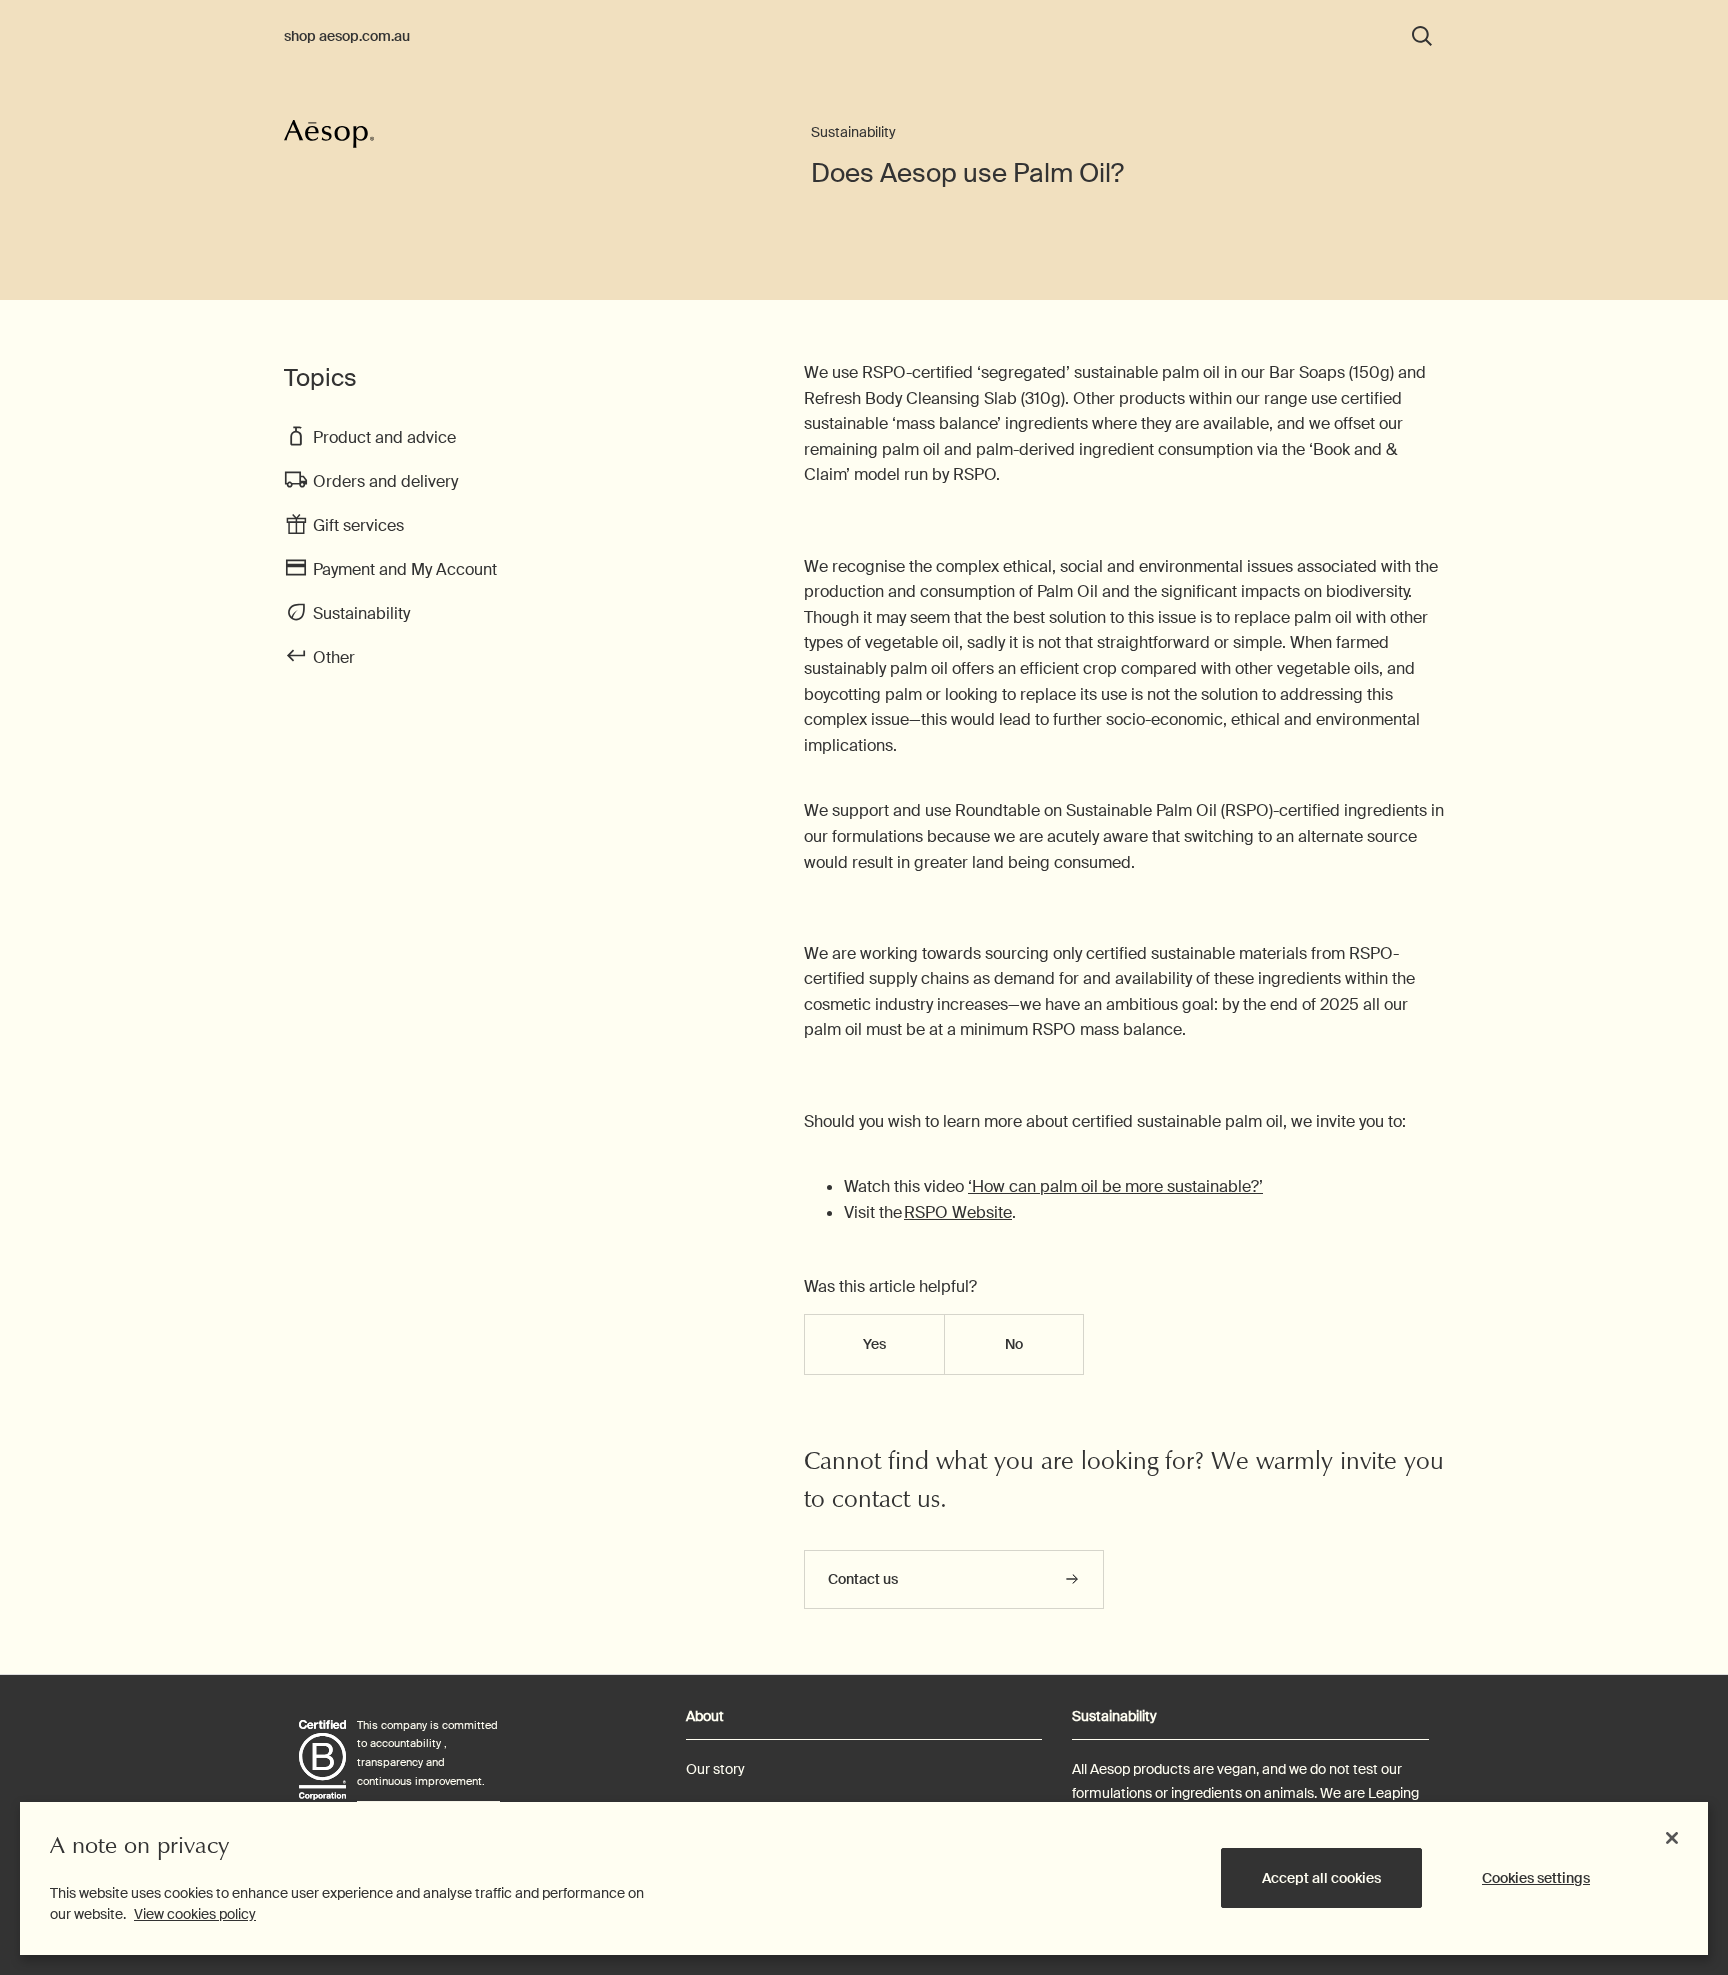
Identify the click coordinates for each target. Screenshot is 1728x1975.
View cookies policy (195, 1914)
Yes (874, 1344)
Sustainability (853, 132)
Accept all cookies (1321, 1878)
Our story (715, 1769)
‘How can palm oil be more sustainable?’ (1115, 1186)
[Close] (1672, 1838)
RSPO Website (958, 1212)
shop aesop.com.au (347, 36)
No (1014, 1344)
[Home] (329, 142)
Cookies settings (1536, 1878)
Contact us (863, 1579)
